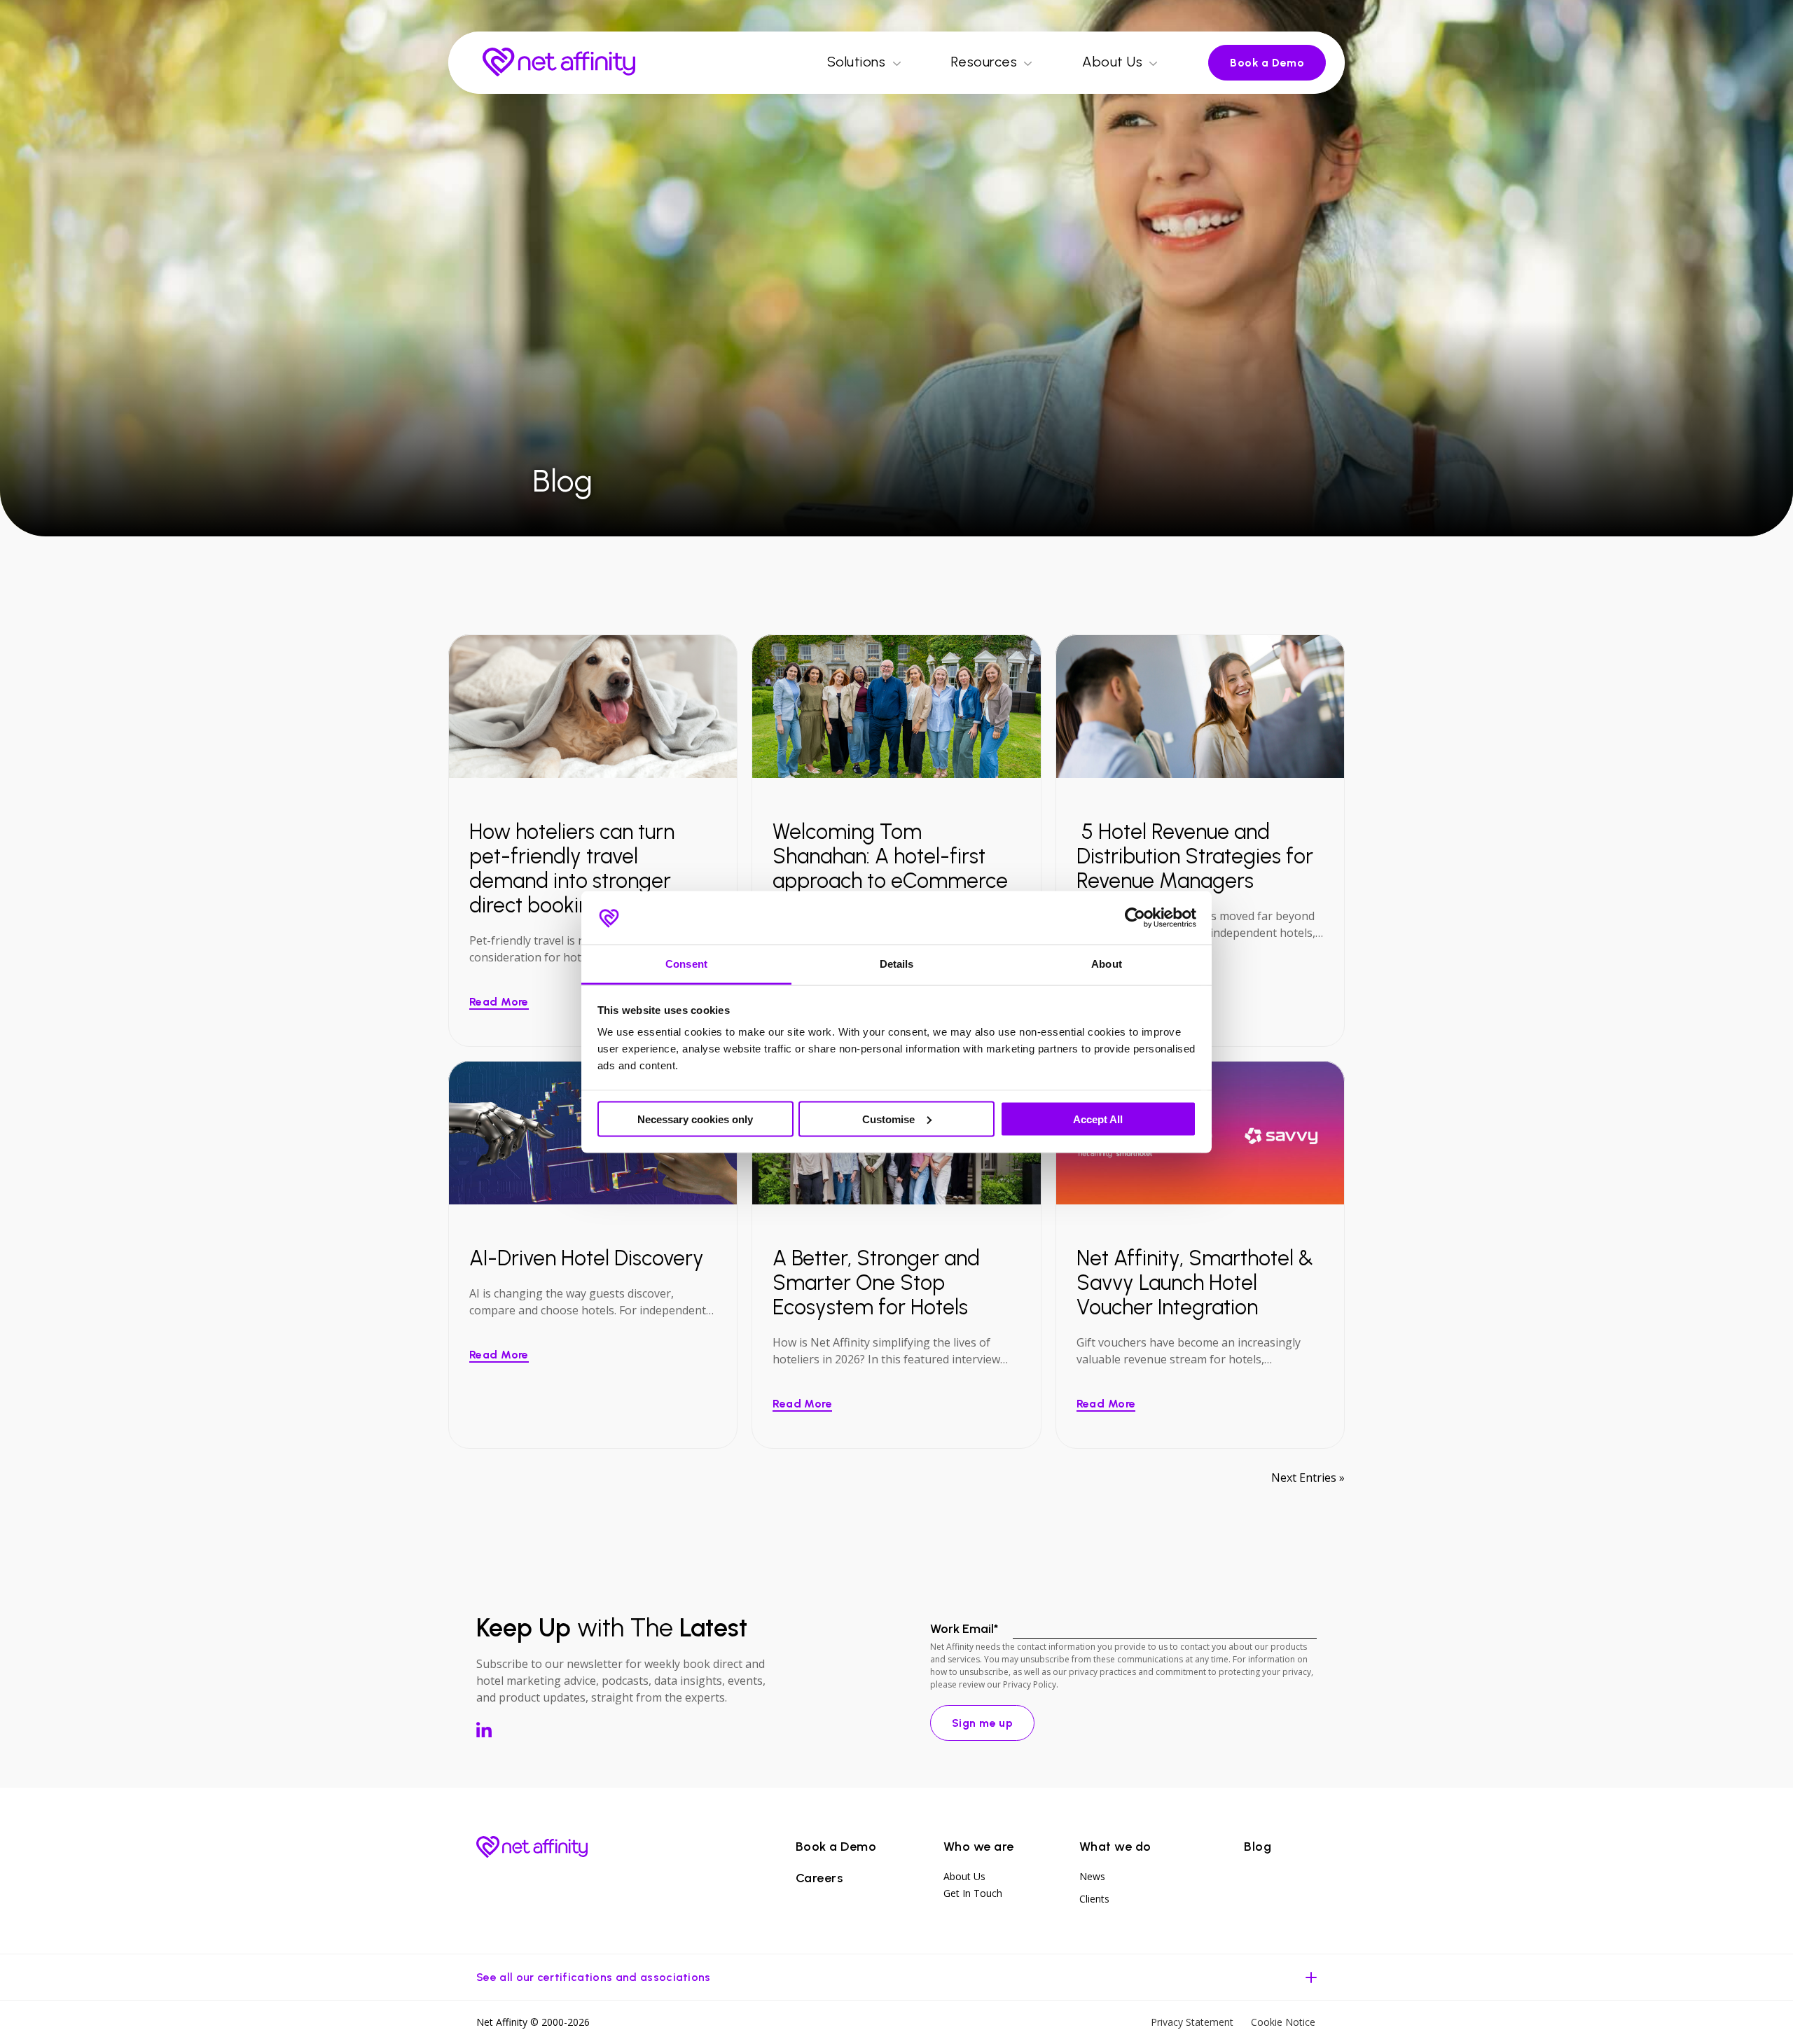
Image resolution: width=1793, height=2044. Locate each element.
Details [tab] (897, 964)
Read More (499, 1002)
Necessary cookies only (695, 1119)
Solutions (857, 62)
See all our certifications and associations (594, 1977)
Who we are (979, 1847)
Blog (1258, 1847)
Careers (819, 1878)
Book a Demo (1267, 63)
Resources (984, 62)
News (1092, 1876)
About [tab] (1107, 964)
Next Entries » (1308, 1478)
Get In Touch (973, 1893)
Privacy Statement (1192, 2022)
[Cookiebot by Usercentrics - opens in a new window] (1135, 917)
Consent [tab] (686, 964)
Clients (1094, 1899)
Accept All (1098, 1119)
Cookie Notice (1283, 2022)
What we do (1115, 1847)
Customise (888, 1119)
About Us (1112, 62)
